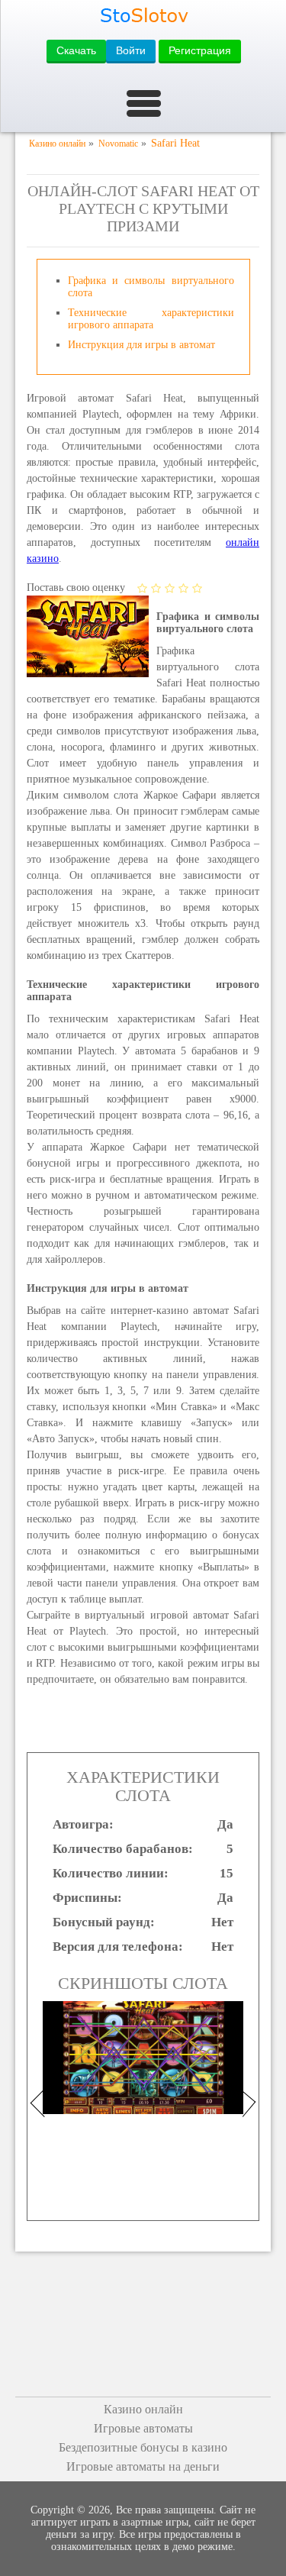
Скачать (76, 50)
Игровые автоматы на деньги (143, 2466)
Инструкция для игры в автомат (141, 345)
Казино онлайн (143, 2409)
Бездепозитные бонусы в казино (143, 2447)
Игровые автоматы (143, 2428)
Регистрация (200, 50)
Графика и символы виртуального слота (151, 287)
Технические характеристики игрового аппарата (151, 319)
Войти (131, 50)
